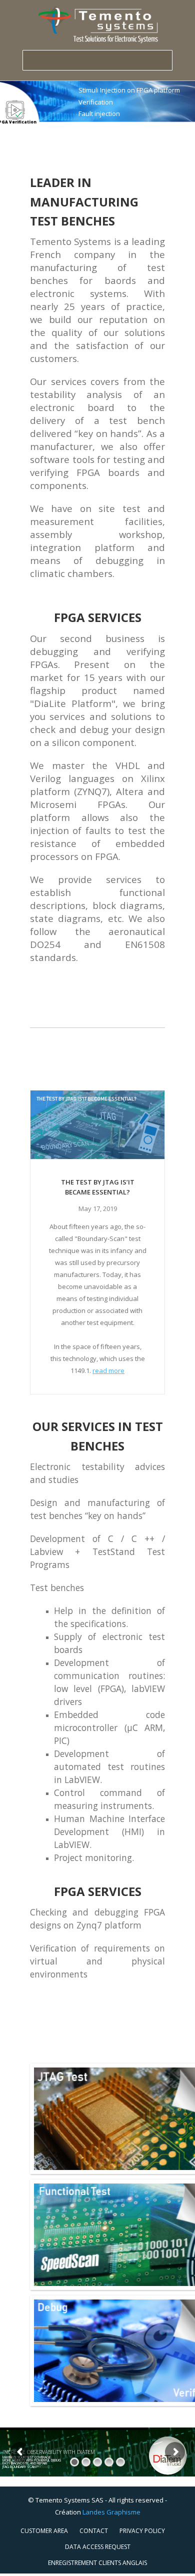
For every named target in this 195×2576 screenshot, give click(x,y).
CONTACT (94, 2531)
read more (108, 1370)
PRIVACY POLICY (142, 2531)
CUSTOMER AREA (44, 2531)
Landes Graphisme (111, 2512)
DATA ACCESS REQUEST (98, 2547)
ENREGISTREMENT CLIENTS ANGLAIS (97, 2563)
